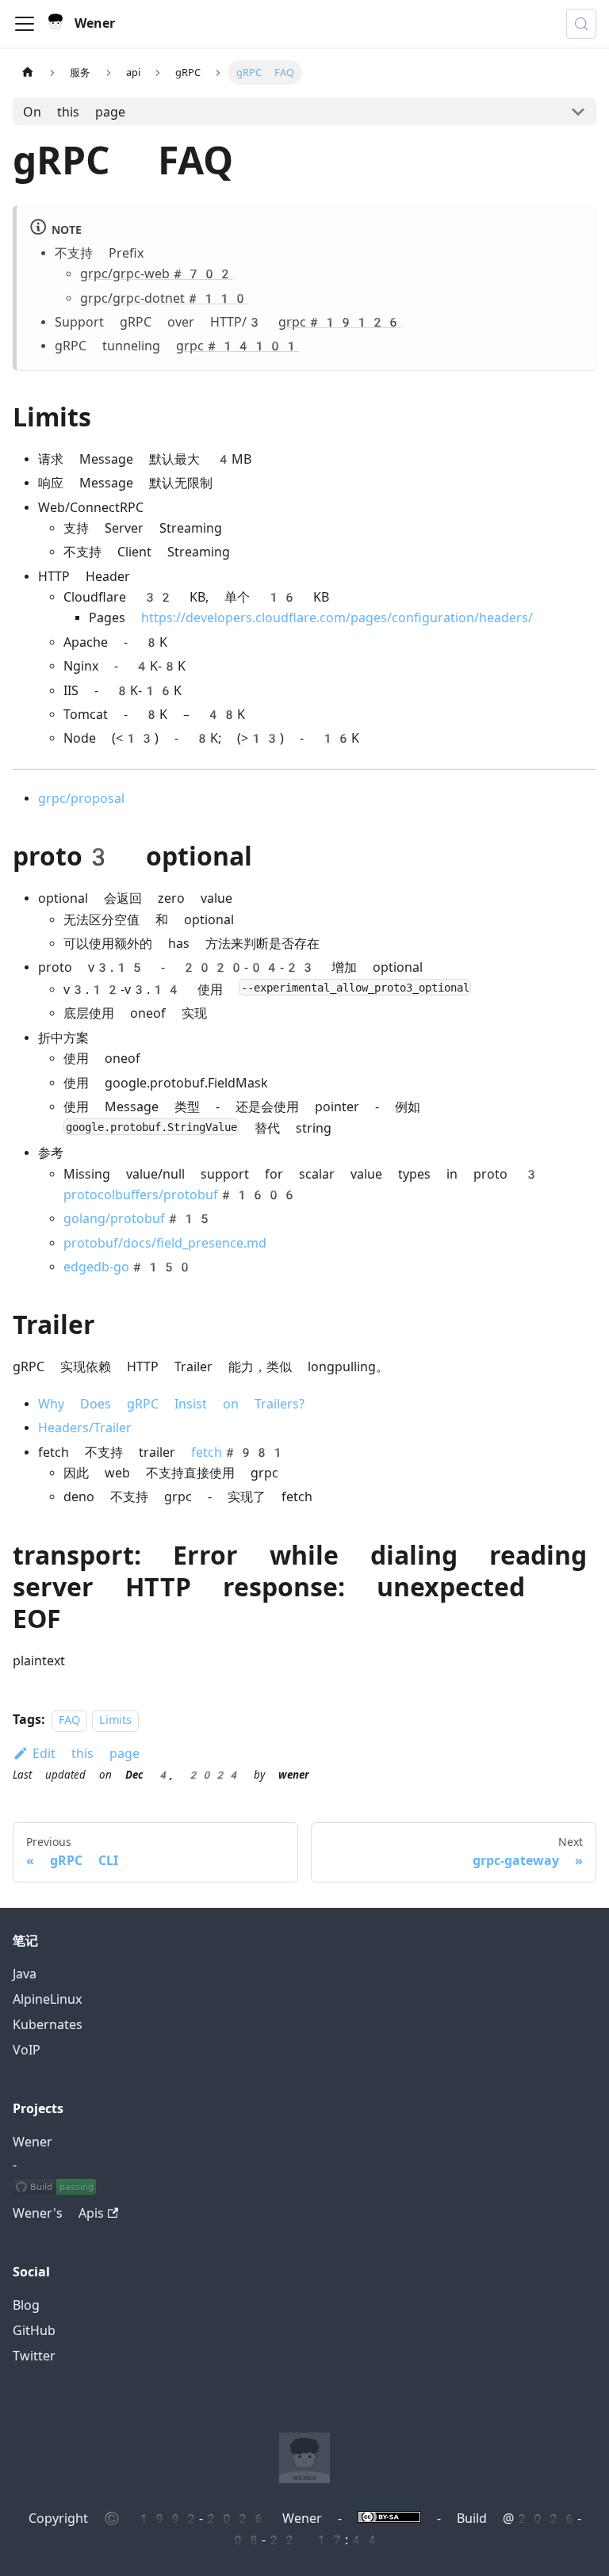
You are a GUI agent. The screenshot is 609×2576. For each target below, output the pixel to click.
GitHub (34, 2331)
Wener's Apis (58, 2213)
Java (25, 1974)
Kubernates (48, 2025)
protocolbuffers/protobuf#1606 (180, 1195)
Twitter (34, 2356)
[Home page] (28, 73)
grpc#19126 (340, 322)
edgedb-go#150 (128, 1267)
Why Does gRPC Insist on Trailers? (171, 1404)
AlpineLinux (47, 1999)
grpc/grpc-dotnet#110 (164, 298)
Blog (26, 2305)
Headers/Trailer (85, 1428)
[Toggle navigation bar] (25, 24)
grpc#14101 (237, 346)
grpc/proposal (81, 799)
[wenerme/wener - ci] (54, 2188)
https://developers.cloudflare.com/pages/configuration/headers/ (337, 618)
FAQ (69, 1720)
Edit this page (86, 1754)
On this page (74, 112)
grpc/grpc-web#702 (157, 274)
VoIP (27, 2050)
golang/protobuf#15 (138, 1219)
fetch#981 (238, 1452)
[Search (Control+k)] (581, 24)
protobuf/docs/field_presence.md (165, 1243)
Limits (115, 1720)
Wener (33, 2142)
